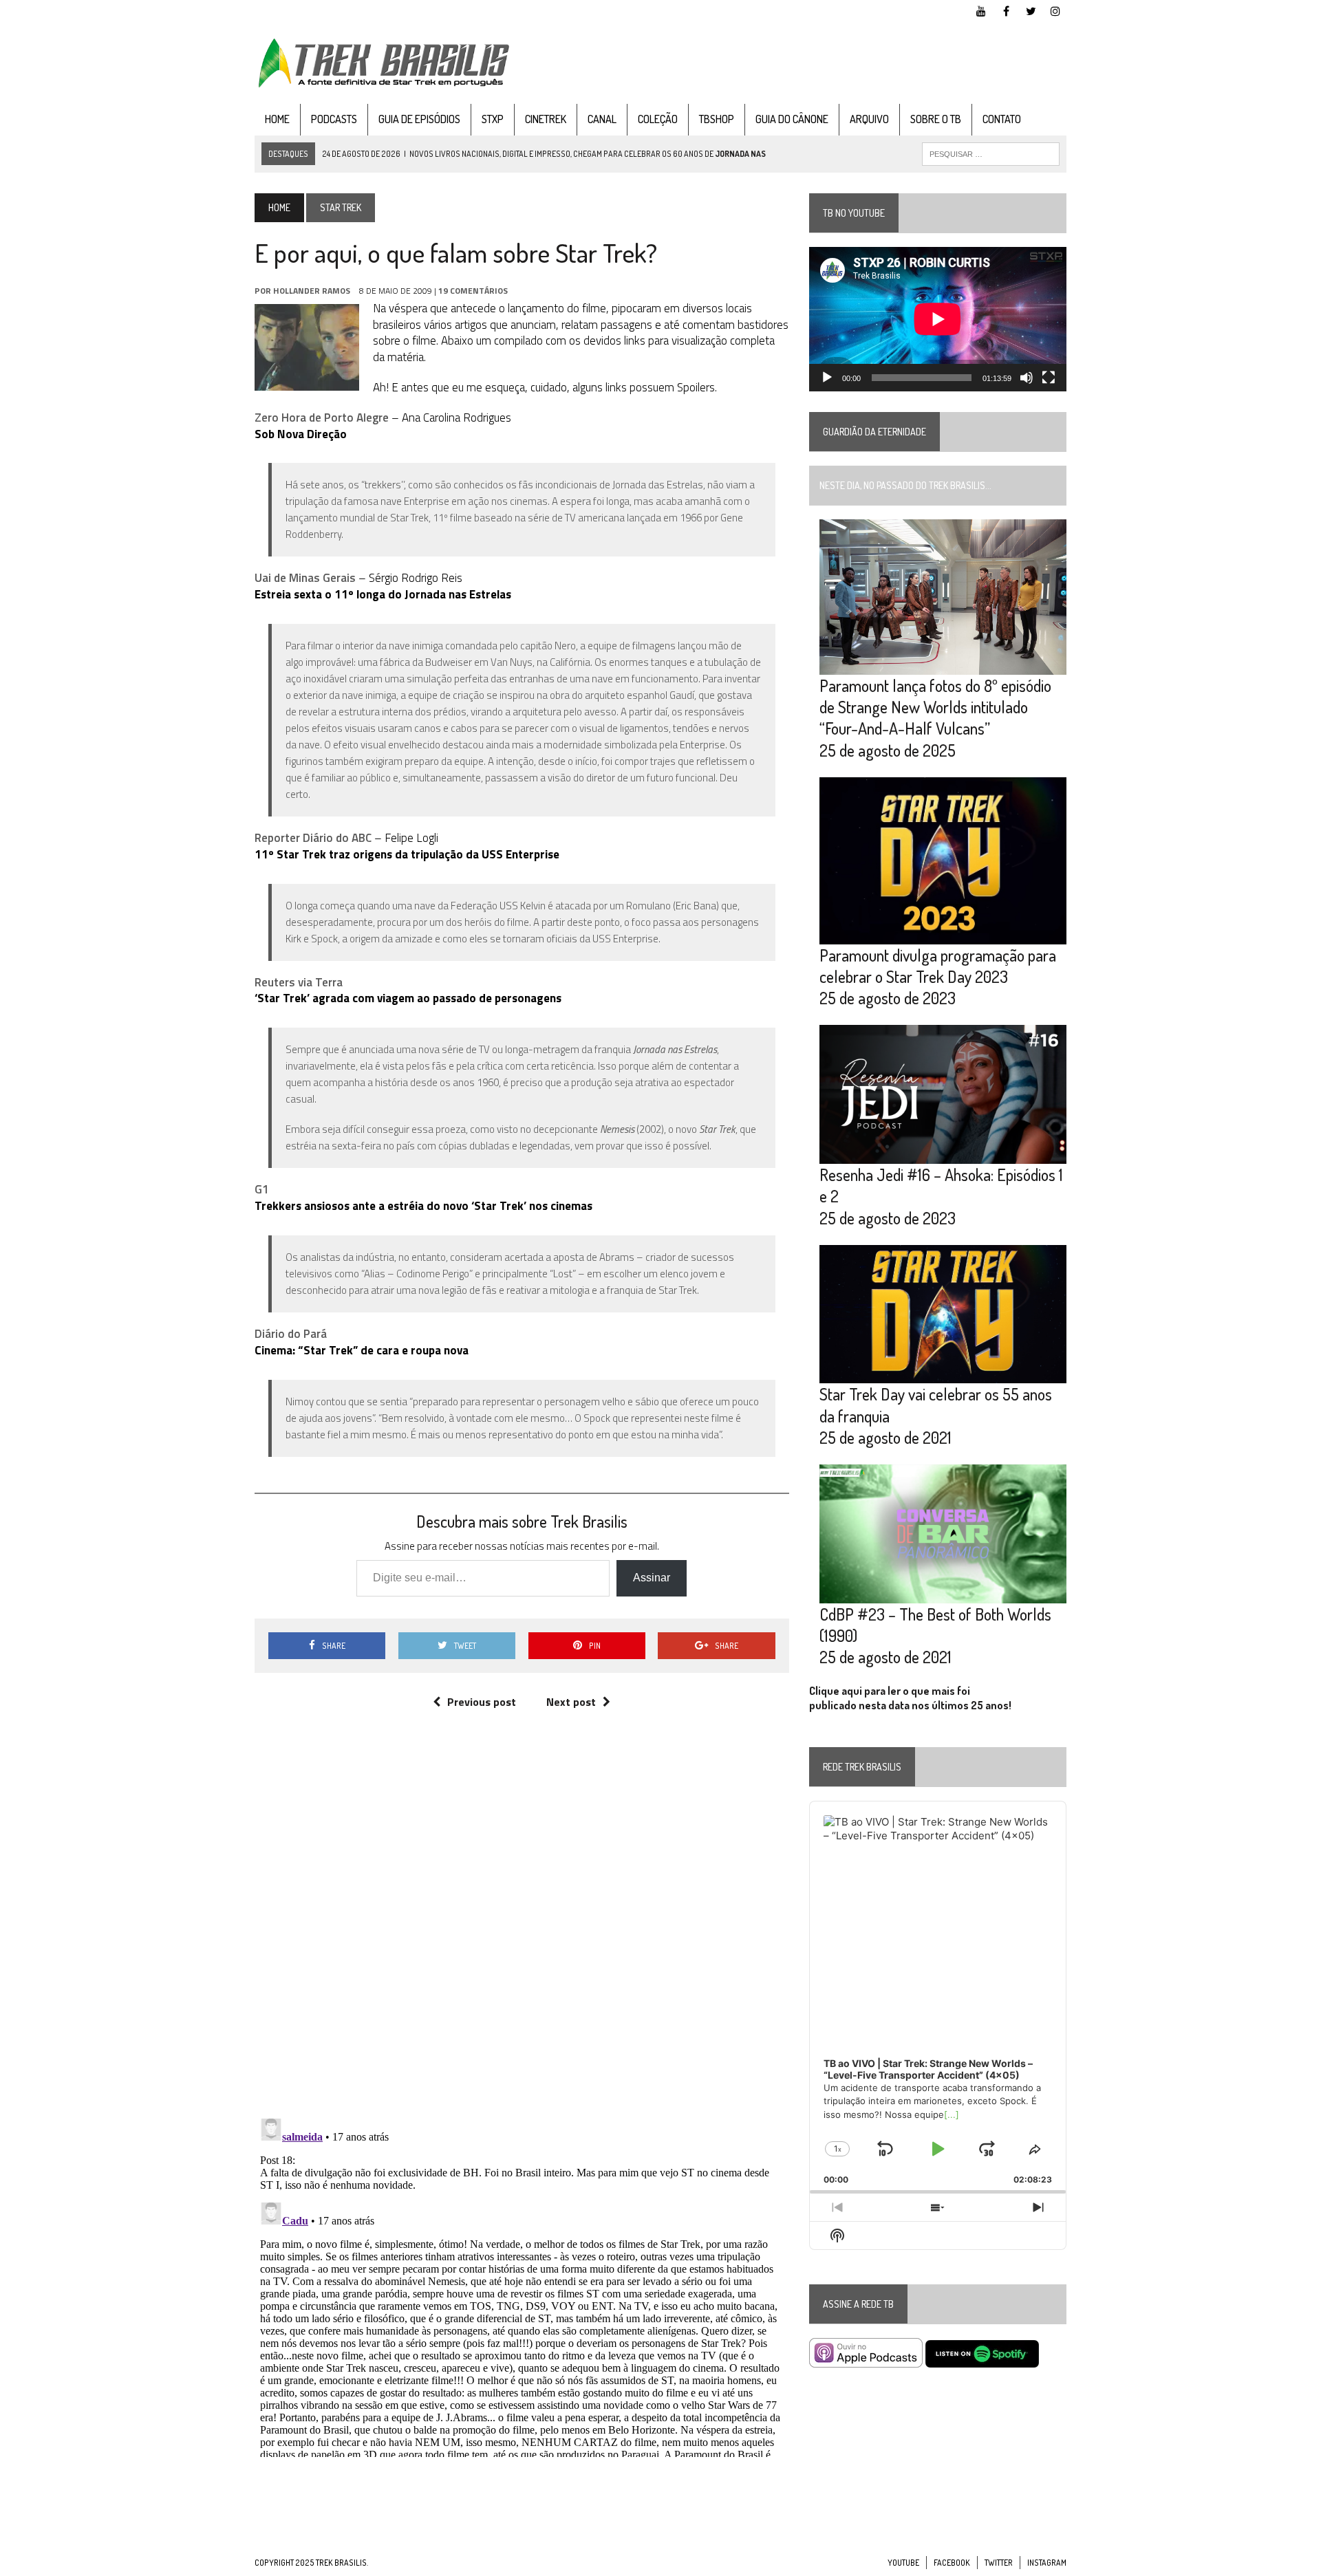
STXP (493, 119)
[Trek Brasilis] (383, 63)
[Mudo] (1027, 378)
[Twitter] (1031, 10)
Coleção (658, 119)
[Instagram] (1055, 10)
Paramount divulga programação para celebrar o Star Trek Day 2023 (938, 966)
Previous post (482, 1702)
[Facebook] (1006, 10)
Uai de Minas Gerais (305, 578)
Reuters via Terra (299, 982)
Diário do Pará (291, 1334)
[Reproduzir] (827, 378)
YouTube (903, 2563)
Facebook (952, 2563)
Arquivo (869, 119)
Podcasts (334, 119)
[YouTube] (981, 10)
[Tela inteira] (1049, 378)
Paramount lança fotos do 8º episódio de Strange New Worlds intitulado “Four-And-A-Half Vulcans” (935, 707)
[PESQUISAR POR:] (991, 153)
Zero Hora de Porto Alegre (322, 418)
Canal (602, 119)
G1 (262, 1189)
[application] (938, 319)
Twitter (999, 2563)
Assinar (652, 1578)
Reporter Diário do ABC (313, 838)
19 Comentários (473, 291)
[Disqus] (522, 1928)
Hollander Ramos (312, 291)
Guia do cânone (792, 119)
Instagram (1047, 2563)
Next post (571, 1702)
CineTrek (546, 119)
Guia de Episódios (419, 119)
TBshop (717, 119)
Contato (1002, 119)
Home (277, 119)
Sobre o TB (936, 119)
